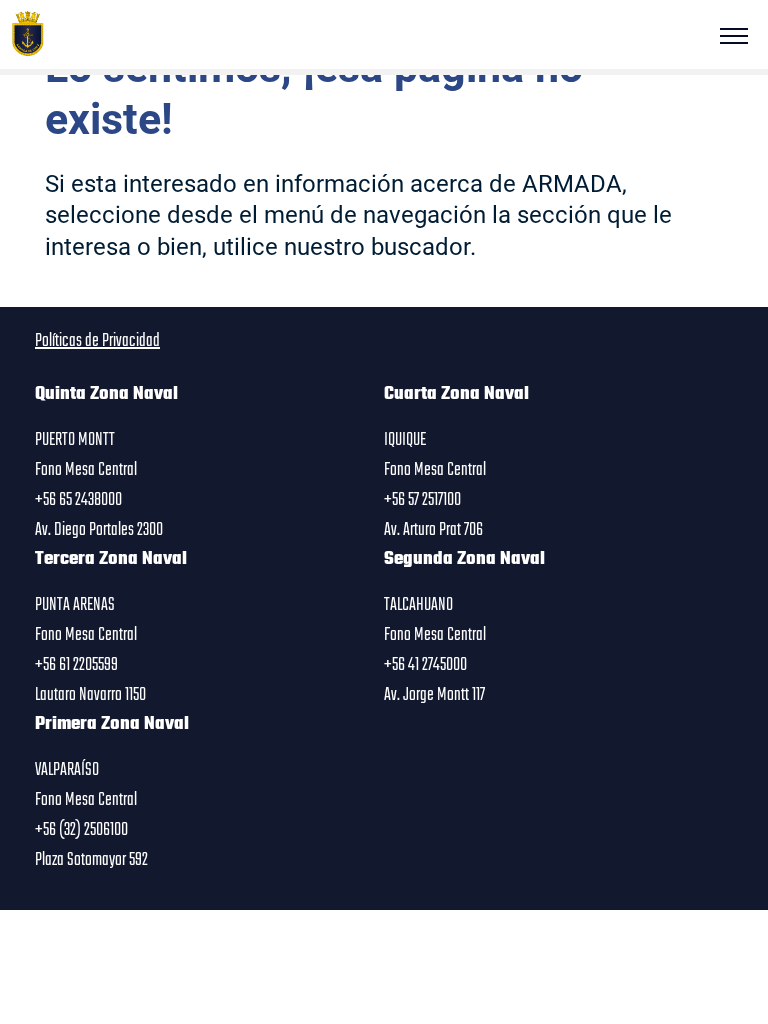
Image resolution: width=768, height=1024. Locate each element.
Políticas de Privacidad (97, 341)
